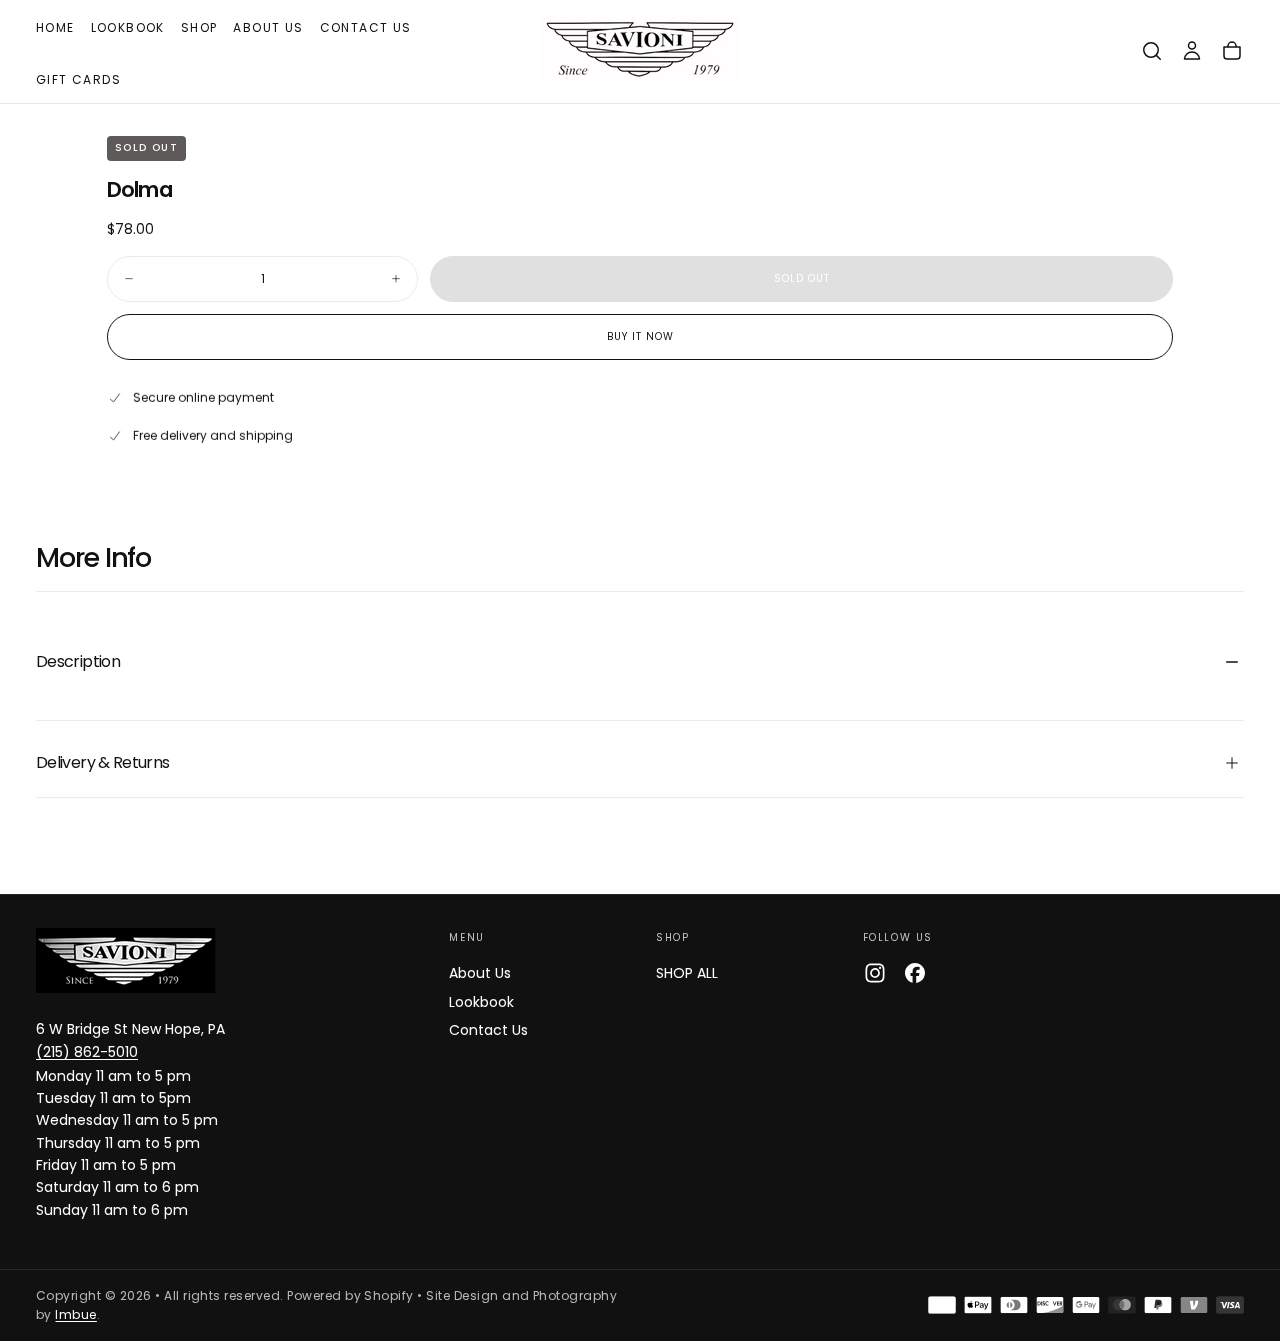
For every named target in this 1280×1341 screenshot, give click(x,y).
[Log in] (1192, 51)
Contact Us (366, 27)
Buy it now (640, 336)
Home (55, 27)
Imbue (75, 1314)
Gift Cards (78, 79)
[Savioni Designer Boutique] (126, 960)
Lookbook (128, 27)
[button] (1152, 51)
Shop (199, 27)
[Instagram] (875, 973)
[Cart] (1232, 51)
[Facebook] (915, 973)
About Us (268, 27)
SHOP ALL (687, 973)
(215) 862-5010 (87, 1052)
